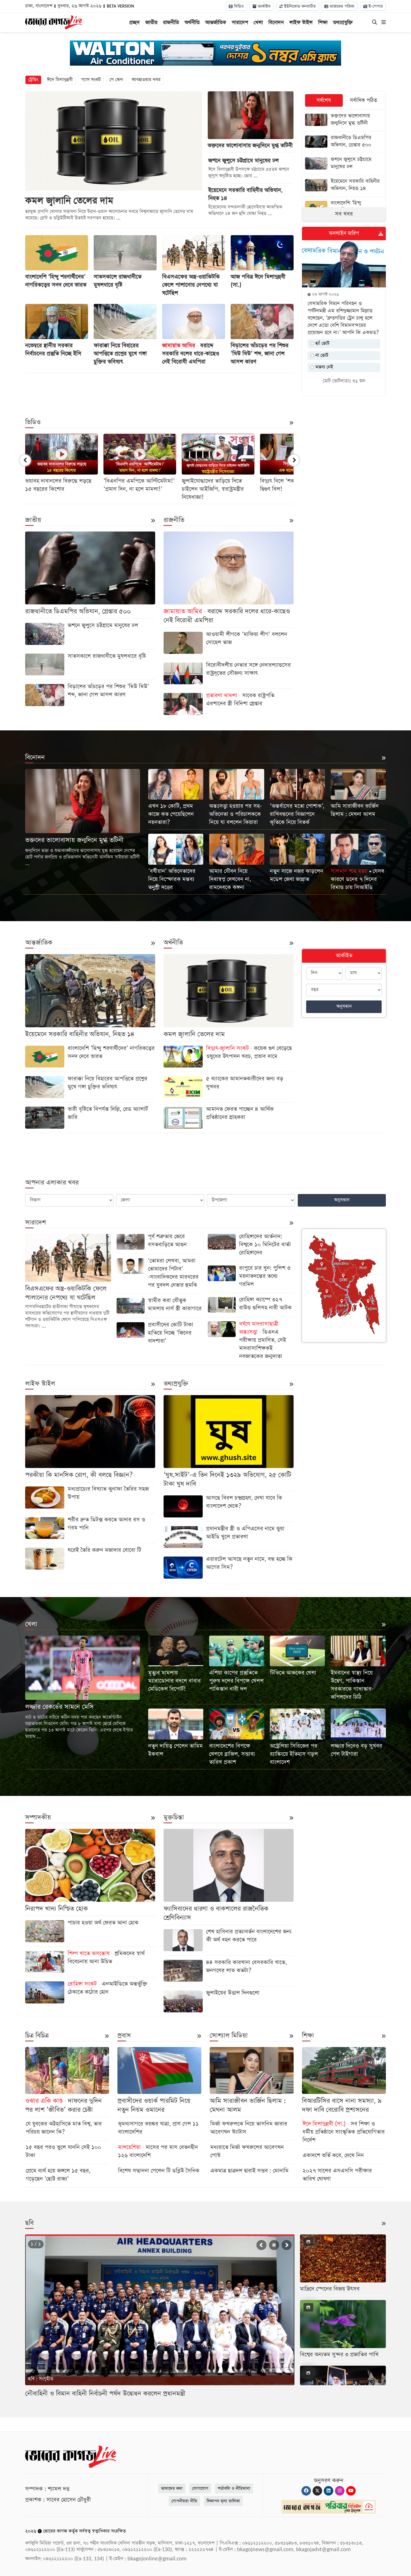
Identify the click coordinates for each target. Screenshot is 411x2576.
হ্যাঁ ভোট (322, 343)
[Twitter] (317, 2491)
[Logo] (54, 22)
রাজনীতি (171, 22)
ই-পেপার (375, 6)
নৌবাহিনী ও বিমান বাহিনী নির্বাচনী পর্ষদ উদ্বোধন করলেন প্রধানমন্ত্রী (105, 2394)
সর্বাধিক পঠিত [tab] (363, 100)
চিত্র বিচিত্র (37, 2036)
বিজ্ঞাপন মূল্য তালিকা (223, 2501)
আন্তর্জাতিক (216, 22)
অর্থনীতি (192, 22)
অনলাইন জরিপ (344, 233)
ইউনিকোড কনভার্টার (299, 6)
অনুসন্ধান (344, 1006)
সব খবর (344, 214)
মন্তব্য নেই (323, 367)
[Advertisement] (159, 391)
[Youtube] (351, 2491)
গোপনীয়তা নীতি (184, 2501)
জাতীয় (151, 22)
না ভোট (321, 355)
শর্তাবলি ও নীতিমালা (234, 2488)
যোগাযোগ (200, 2488)
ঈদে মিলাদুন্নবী (60, 80)
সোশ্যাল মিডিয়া (229, 2036)
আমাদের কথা (172, 2488)
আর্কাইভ (264, 6)
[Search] (375, 23)
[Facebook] (306, 2491)
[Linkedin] (329, 2491)
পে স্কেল (116, 80)
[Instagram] (340, 2491)
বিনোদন (276, 22)
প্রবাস (124, 2036)
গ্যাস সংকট (91, 80)
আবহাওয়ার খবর (146, 80)
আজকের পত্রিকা (341, 6)
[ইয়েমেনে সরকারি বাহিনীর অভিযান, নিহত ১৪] (344, 186)
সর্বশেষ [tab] (324, 100)
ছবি (29, 2223)
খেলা (258, 22)
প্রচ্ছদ (134, 22)
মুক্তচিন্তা (174, 1817)
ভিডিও (238, 6)
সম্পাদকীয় (38, 1817)
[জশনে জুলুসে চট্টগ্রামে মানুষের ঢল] (344, 164)
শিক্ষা (323, 22)
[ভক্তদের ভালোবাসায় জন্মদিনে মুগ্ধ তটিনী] (344, 120)
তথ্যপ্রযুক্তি (343, 22)
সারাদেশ (240, 22)
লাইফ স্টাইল (301, 22)
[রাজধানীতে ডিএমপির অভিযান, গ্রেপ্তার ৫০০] (344, 142)
